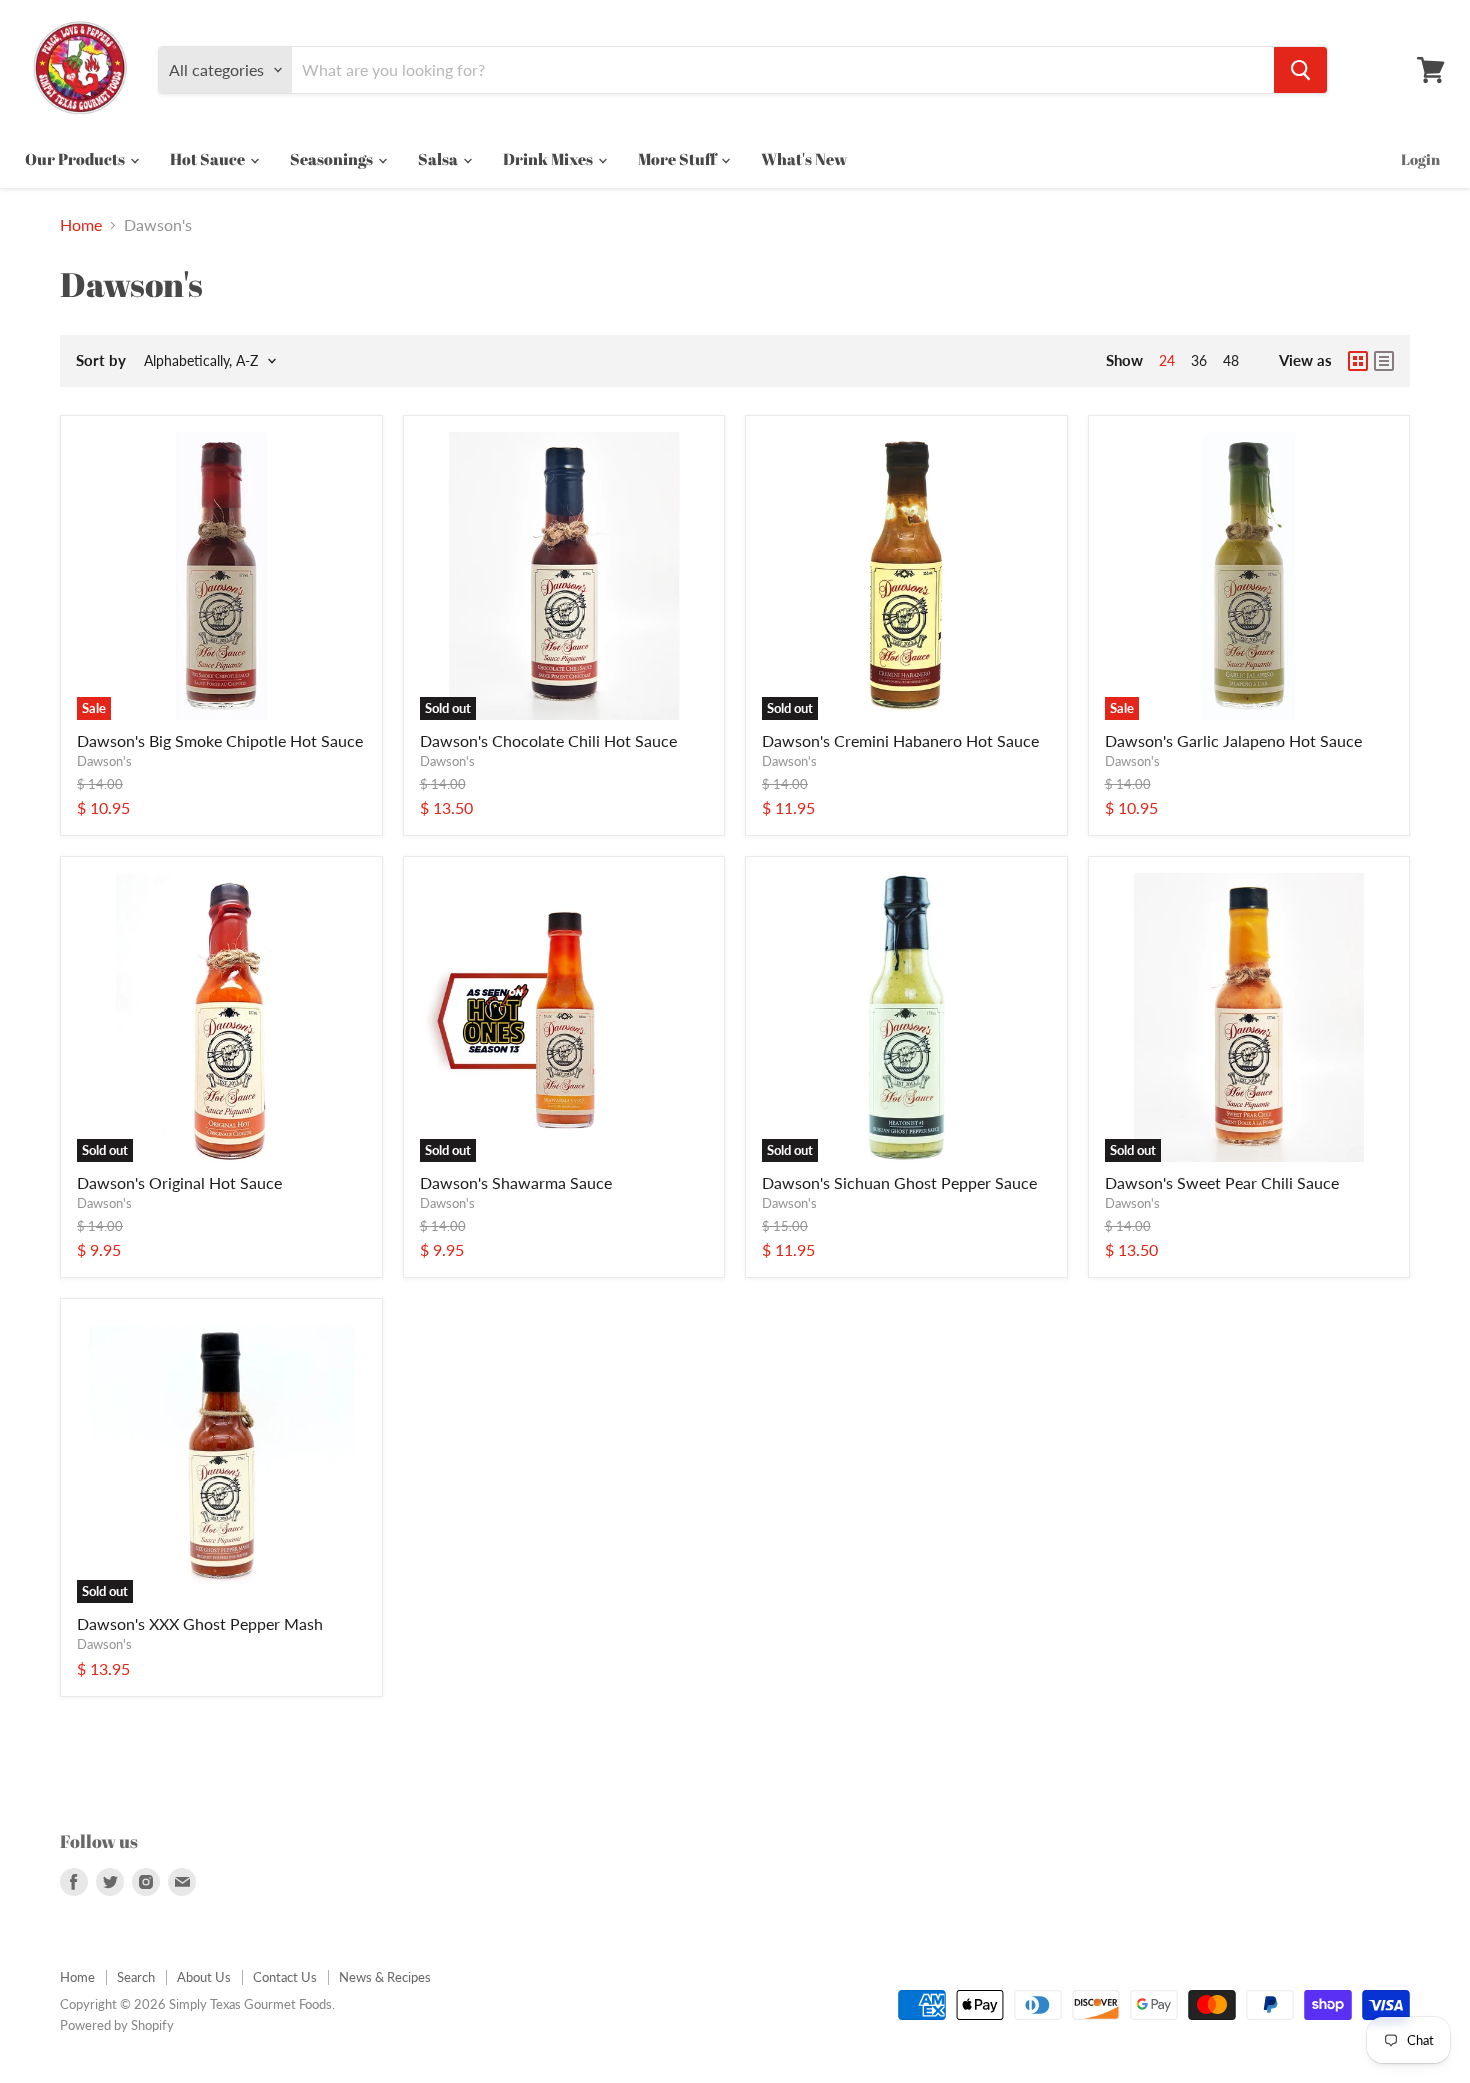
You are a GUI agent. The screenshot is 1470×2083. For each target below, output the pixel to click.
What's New (804, 159)
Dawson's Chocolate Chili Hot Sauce (548, 740)
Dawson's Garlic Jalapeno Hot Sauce (1233, 740)
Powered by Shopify (117, 2025)
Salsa (439, 159)
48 (1231, 360)
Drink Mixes (549, 159)
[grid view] (1358, 361)
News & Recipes (385, 1977)
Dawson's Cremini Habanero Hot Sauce (900, 740)
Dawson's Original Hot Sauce (179, 1182)
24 (1167, 360)
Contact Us (285, 1977)
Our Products (76, 159)
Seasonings (333, 159)
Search (136, 1977)
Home (81, 225)
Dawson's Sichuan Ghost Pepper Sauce (899, 1182)
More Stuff (678, 159)
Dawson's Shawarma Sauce (516, 1182)
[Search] (1300, 70)
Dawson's (104, 761)
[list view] (1384, 361)
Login (1420, 159)
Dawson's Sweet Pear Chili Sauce (1222, 1182)
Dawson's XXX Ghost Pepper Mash (200, 1623)
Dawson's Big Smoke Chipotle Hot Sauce (220, 740)
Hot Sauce (209, 159)
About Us (204, 1977)
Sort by (101, 360)
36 (1199, 360)
